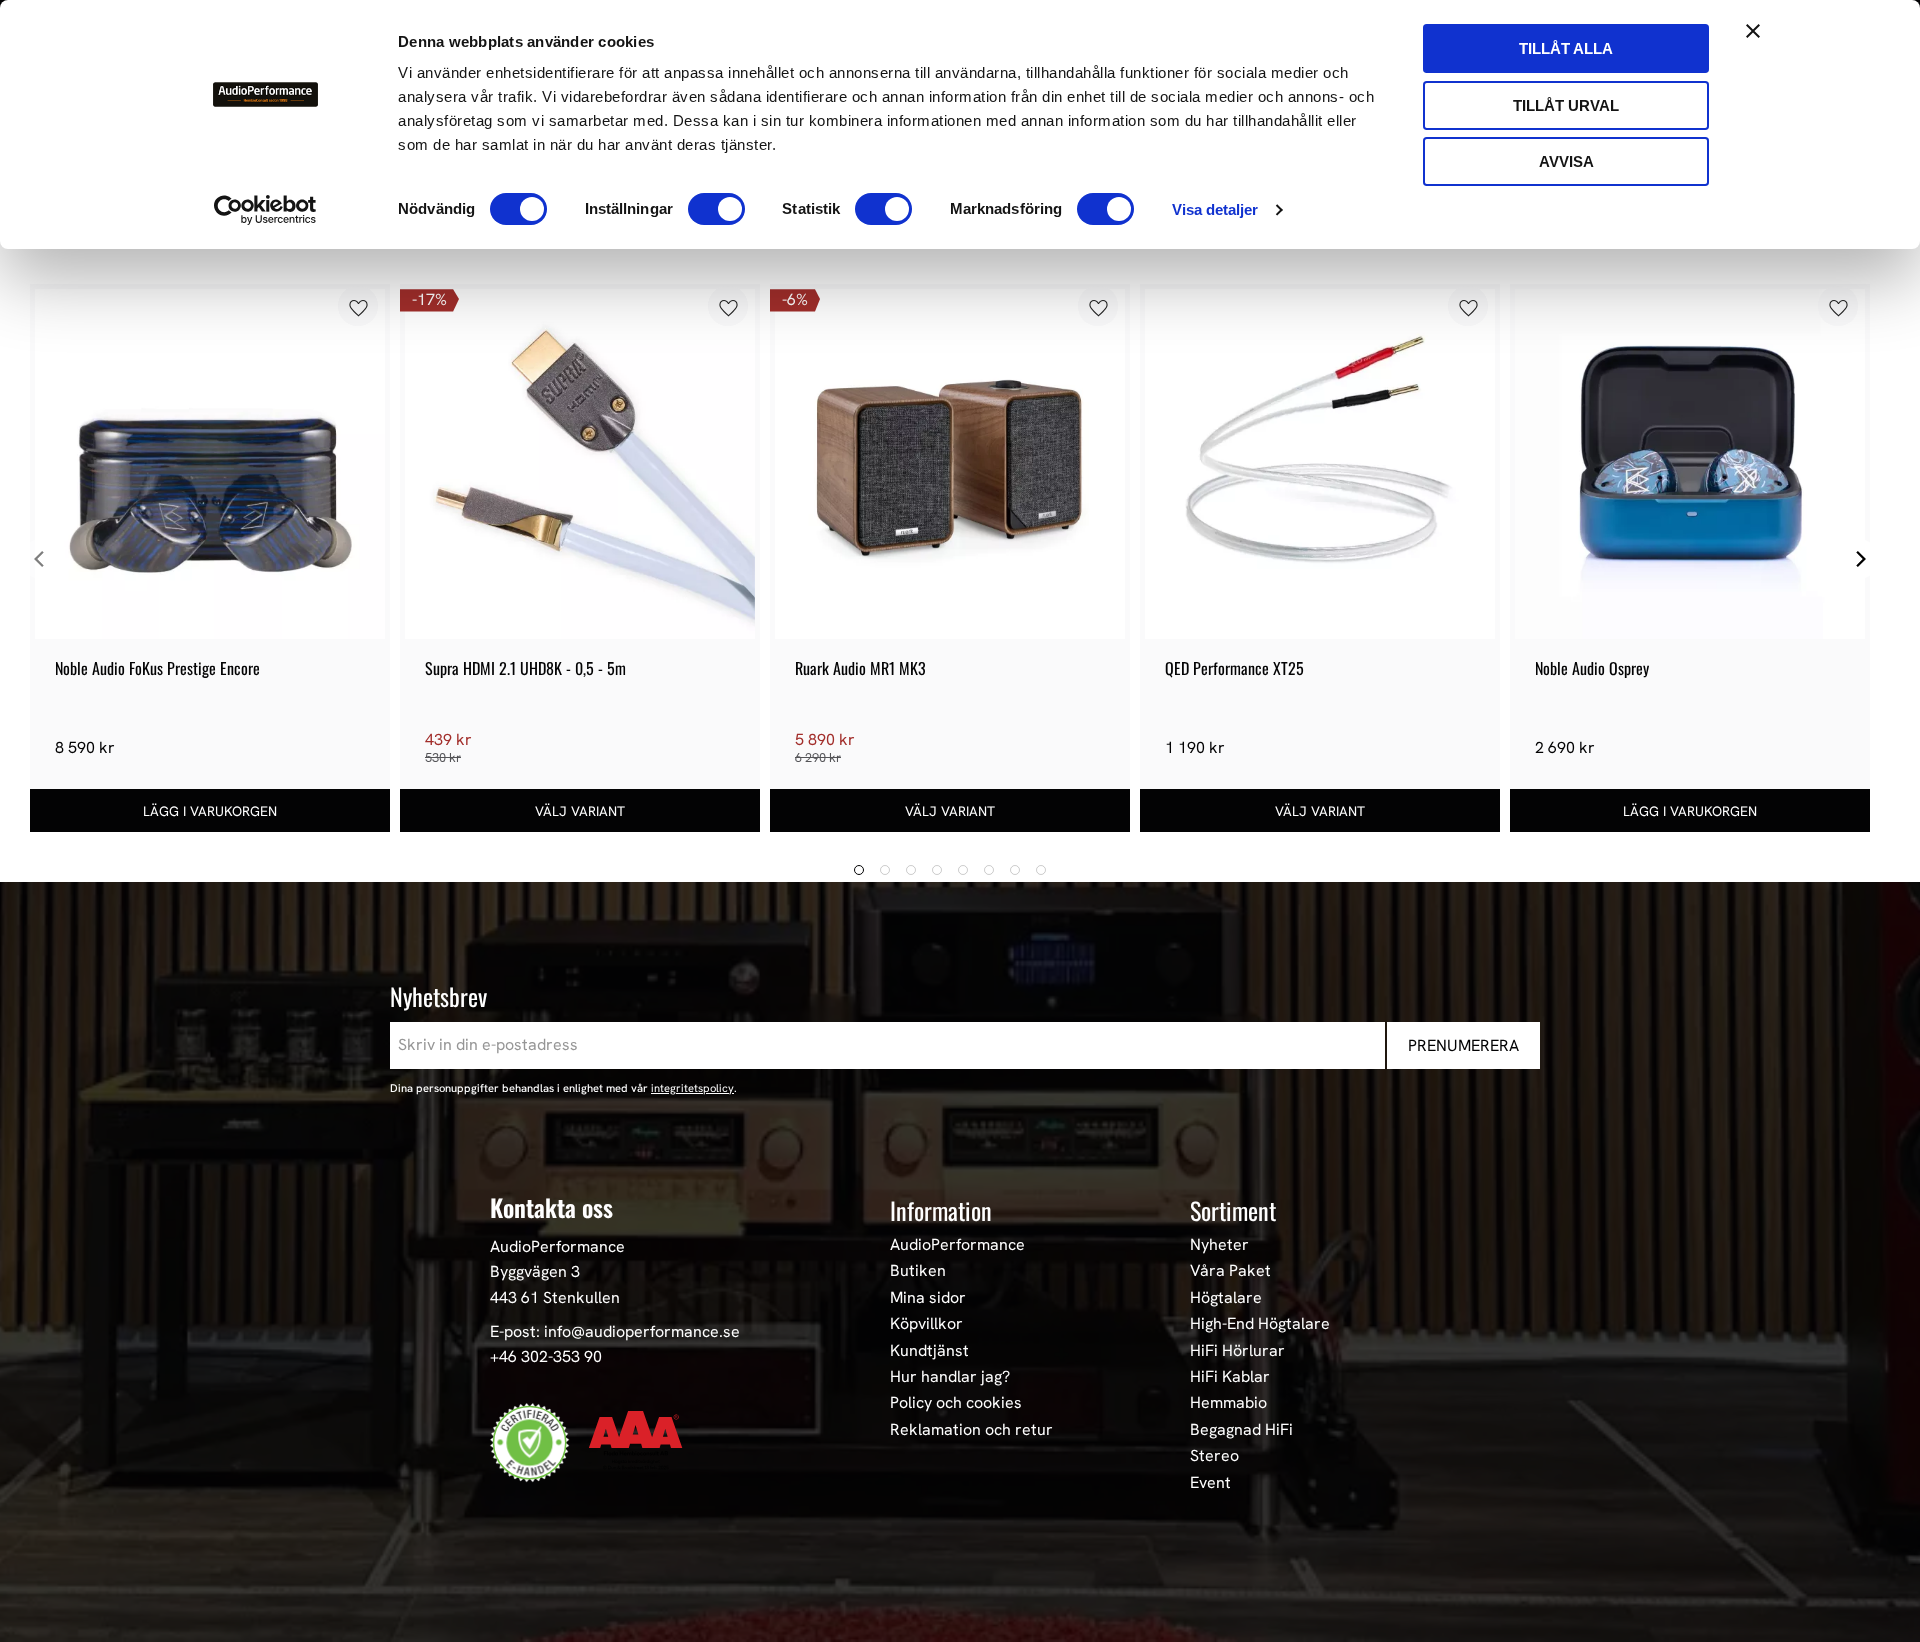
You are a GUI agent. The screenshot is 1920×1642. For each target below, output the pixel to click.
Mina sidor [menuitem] (928, 1298)
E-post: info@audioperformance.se (615, 1331)
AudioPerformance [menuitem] (957, 1245)
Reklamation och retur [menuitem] (971, 1430)
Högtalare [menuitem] (1226, 1298)
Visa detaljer (1215, 209)
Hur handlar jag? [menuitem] (950, 1377)
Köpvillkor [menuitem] (926, 1324)
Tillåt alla (1566, 48)
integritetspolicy (692, 1088)
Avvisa (1566, 161)
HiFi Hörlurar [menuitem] (1237, 1351)
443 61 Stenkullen (555, 1297)
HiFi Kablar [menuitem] (1230, 1377)
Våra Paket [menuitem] (1230, 1271)
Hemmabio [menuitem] (1228, 1403)
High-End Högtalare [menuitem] (1260, 1324)
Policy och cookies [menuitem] (956, 1403)
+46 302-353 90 (546, 1356)
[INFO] (580, 810)
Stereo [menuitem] (1214, 1456)
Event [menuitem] (1210, 1483)
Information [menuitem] (941, 1210)
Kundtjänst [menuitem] (929, 1351)
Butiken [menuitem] (918, 1271)
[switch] (716, 209)
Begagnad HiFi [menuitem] (1241, 1430)
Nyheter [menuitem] (1219, 1245)
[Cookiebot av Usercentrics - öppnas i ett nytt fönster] (265, 210)
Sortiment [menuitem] (1233, 1210)
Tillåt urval (1566, 105)
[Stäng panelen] (1753, 31)
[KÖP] (210, 810)
